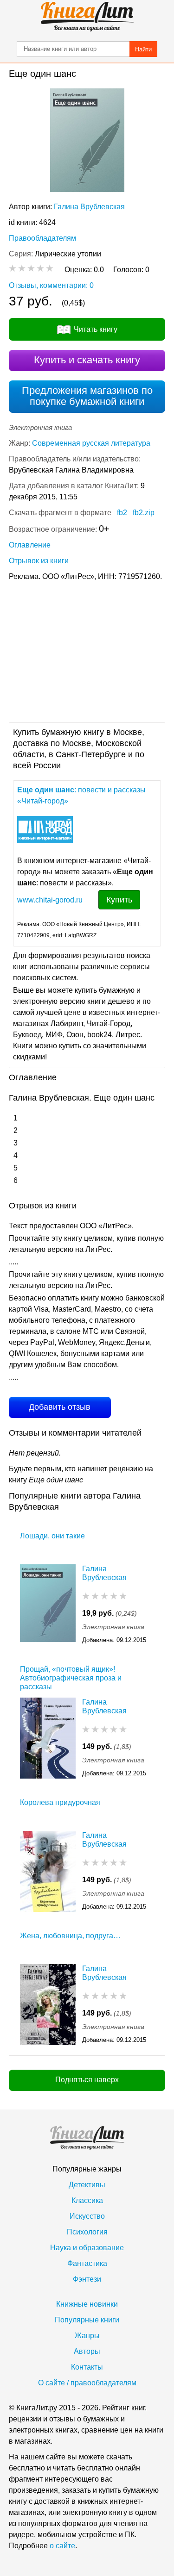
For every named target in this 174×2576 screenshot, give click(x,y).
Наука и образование (87, 2248)
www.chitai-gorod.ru (50, 900)
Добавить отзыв (60, 1407)
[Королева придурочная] (48, 1871)
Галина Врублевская (89, 207)
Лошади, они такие (52, 1536)
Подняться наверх (87, 2080)
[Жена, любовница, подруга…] (48, 2005)
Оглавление (30, 545)
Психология (87, 2232)
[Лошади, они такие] (48, 1605)
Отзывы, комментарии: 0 (51, 285)
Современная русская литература (91, 443)
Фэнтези (87, 2279)
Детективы (87, 2185)
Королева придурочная (60, 1802)
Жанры (87, 2336)
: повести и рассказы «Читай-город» (81, 795)
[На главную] (87, 17)
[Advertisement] (87, 651)
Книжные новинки (87, 2304)
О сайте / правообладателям (87, 2383)
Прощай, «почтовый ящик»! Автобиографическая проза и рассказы (71, 1678)
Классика (87, 2200)
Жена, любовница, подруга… (70, 1936)
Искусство (87, 2216)
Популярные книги (87, 2320)
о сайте (62, 2546)
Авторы (87, 2351)
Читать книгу (96, 329)
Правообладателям (42, 238)
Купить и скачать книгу (87, 360)
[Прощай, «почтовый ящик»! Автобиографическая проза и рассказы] (48, 1738)
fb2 (122, 513)
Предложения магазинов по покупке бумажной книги (87, 396)
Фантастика (87, 2263)
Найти (143, 49)
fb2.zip (144, 513)
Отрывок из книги (39, 561)
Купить (119, 900)
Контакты (87, 2367)
